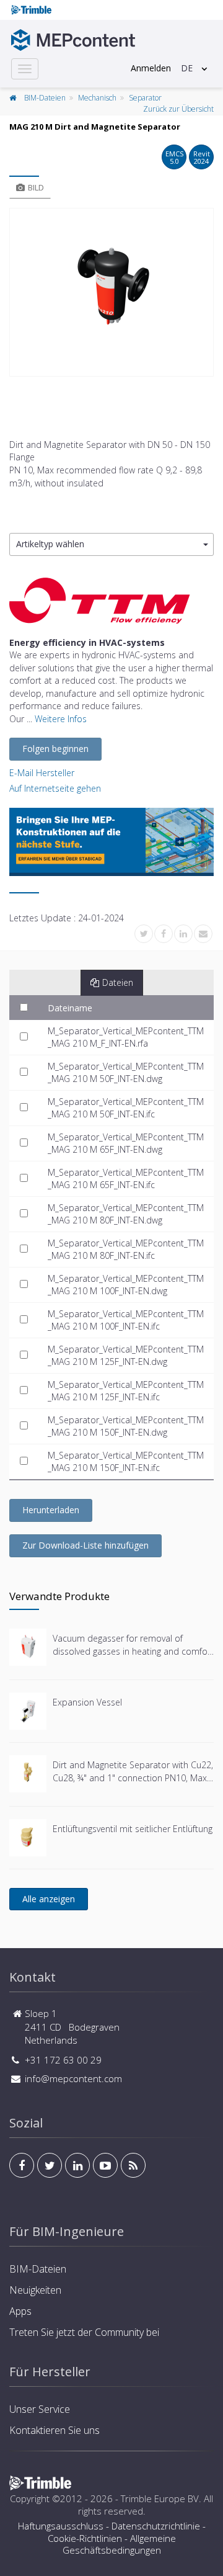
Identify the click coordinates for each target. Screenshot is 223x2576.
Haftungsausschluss (61, 2526)
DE (187, 68)
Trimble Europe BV (160, 2498)
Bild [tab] (36, 187)
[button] (111, 544)
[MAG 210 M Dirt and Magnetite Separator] (111, 292)
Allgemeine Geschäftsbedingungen (119, 2544)
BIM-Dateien (45, 98)
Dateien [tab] (118, 982)
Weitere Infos (61, 719)
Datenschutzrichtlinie (156, 2526)
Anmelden (151, 68)
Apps (20, 2311)
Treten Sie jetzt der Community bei (84, 2332)
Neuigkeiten (35, 2290)
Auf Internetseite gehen (55, 788)
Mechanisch (97, 98)
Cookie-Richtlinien (85, 2538)
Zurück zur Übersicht (178, 109)
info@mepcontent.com (73, 2078)
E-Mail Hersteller (42, 773)
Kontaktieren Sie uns (55, 2430)
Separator (145, 98)
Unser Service (40, 2409)
